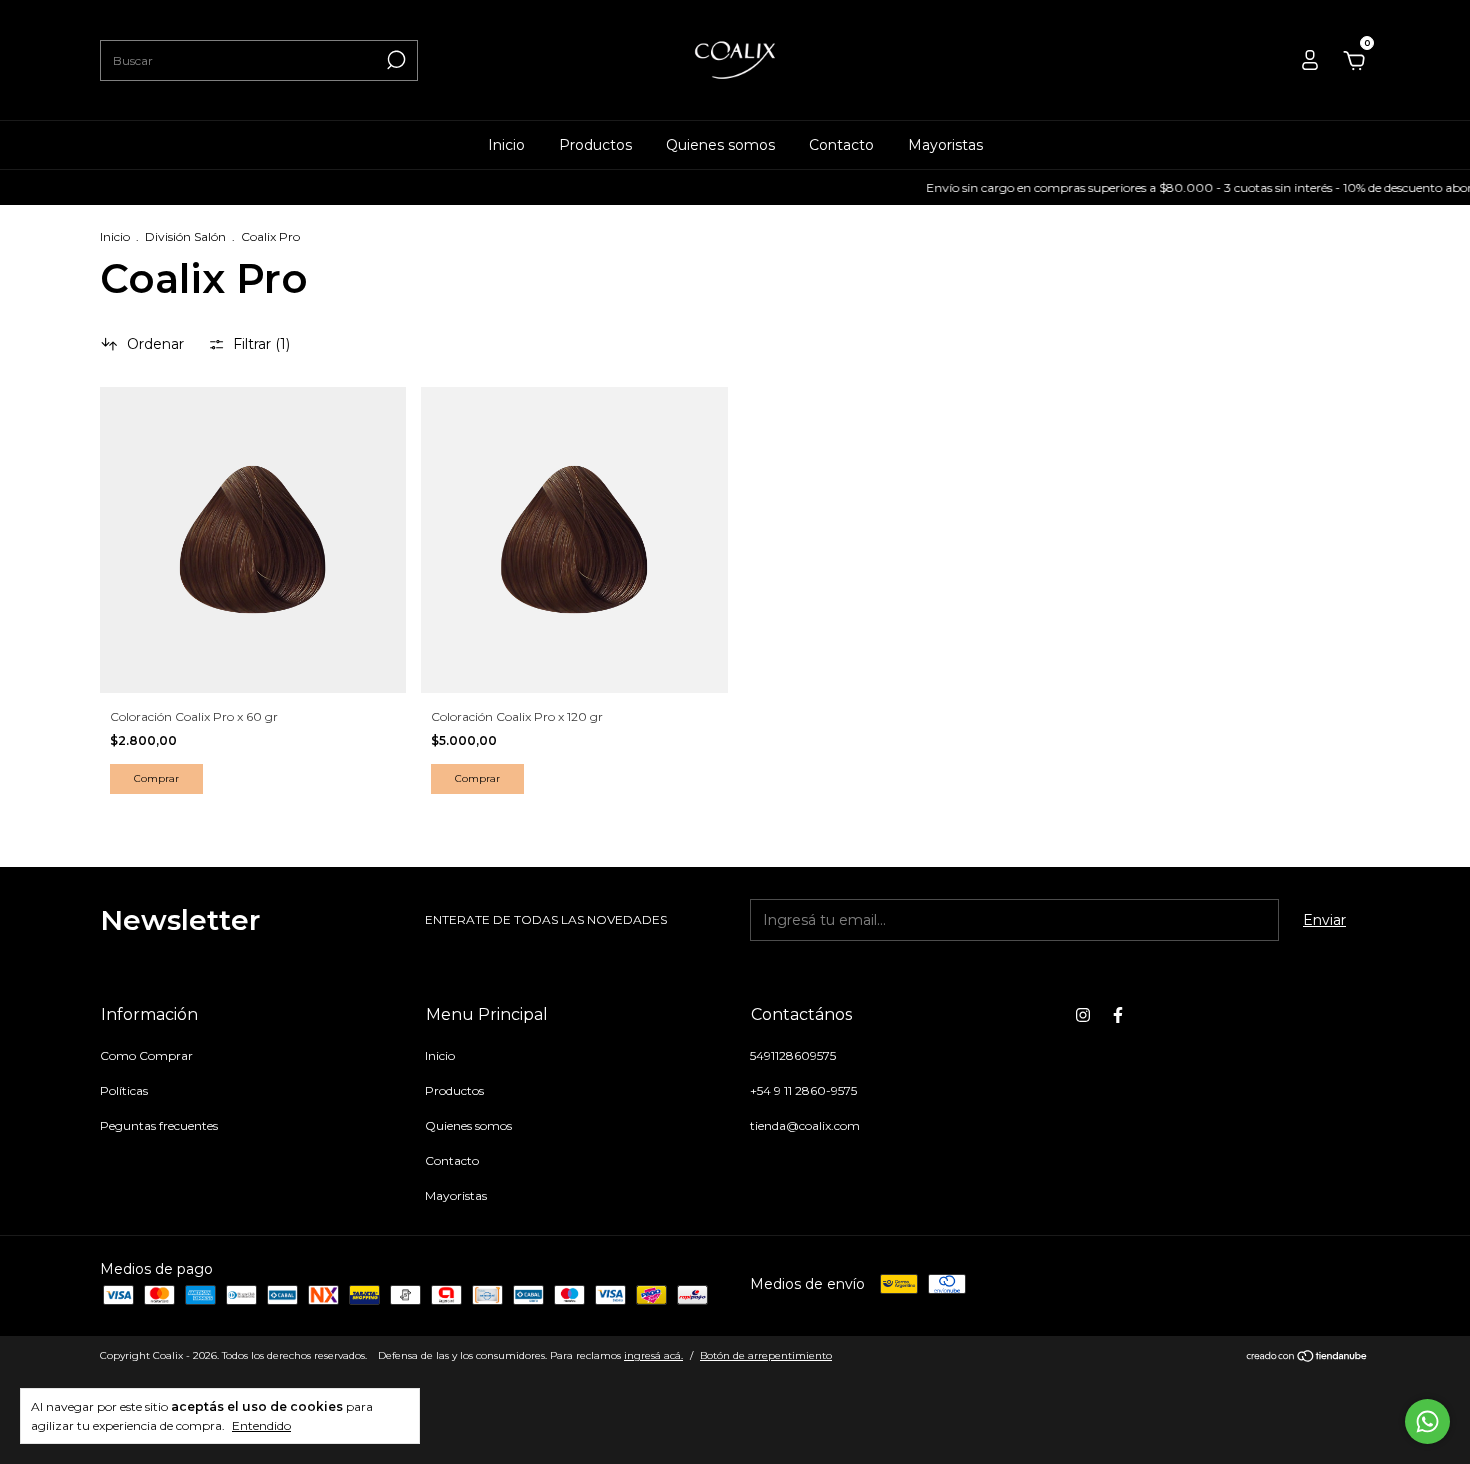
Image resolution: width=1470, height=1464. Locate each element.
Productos (595, 145)
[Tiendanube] (1307, 1358)
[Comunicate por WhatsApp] (1427, 1421)
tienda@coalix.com (805, 1125)
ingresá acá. (653, 1355)
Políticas (124, 1090)
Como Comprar (146, 1055)
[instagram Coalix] (1083, 1015)
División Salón (185, 236)
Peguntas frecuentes (159, 1125)
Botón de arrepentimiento (766, 1355)
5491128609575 (793, 1055)
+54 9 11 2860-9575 (803, 1090)
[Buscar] (394, 60)
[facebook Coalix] (1118, 1015)
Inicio (506, 145)
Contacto (841, 145)
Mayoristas (945, 145)
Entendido (261, 1425)
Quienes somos (720, 145)
